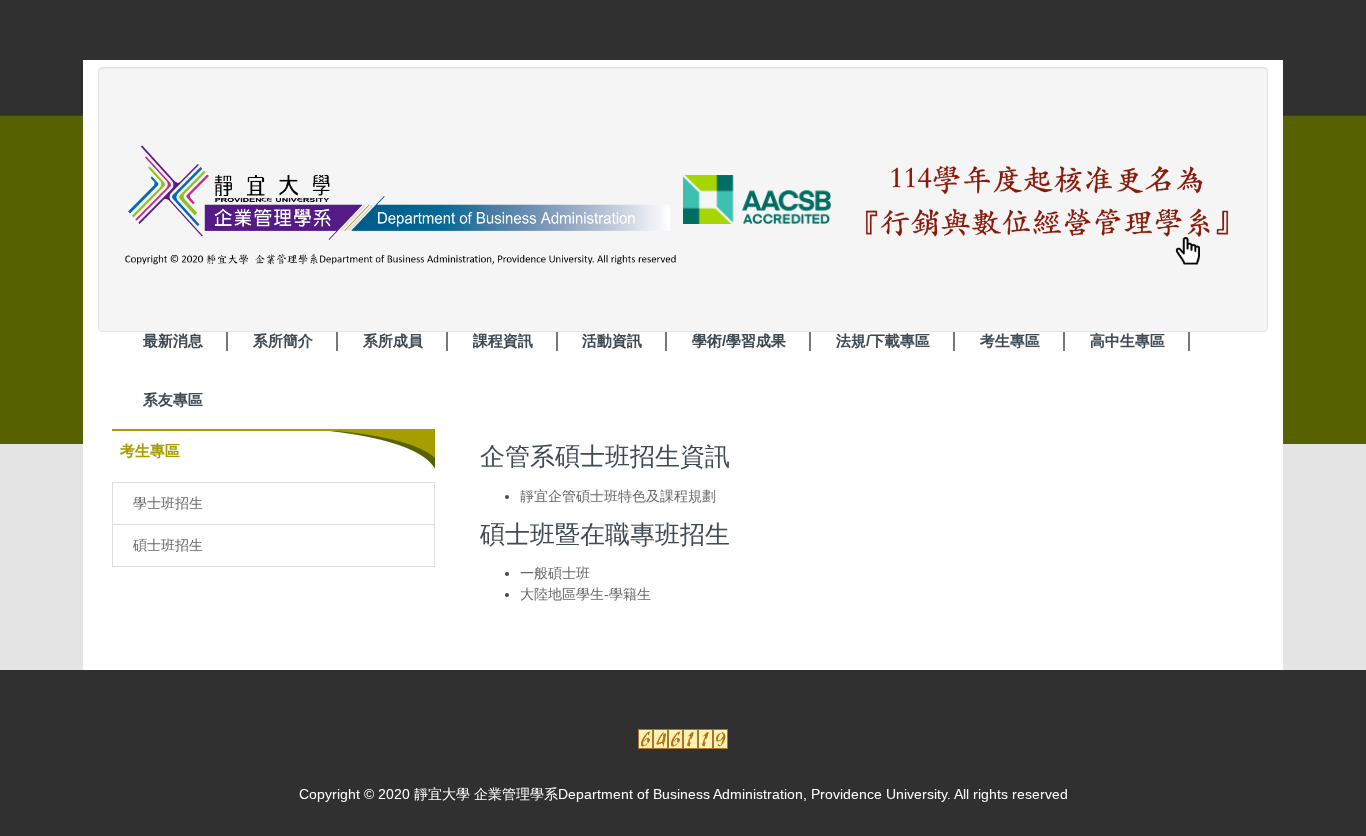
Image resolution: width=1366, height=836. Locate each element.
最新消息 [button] (173, 340)
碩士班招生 (168, 545)
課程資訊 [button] (503, 340)
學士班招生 (168, 503)
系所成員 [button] (393, 340)
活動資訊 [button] (612, 340)
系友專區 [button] (173, 399)
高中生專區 (1127, 340)
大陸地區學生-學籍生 (585, 594)
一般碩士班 (555, 573)
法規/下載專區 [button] (883, 340)
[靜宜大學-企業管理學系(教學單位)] (474, 198)
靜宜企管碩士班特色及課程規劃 (618, 496)
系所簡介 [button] (283, 340)
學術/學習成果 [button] (739, 340)
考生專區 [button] (1010, 340)
